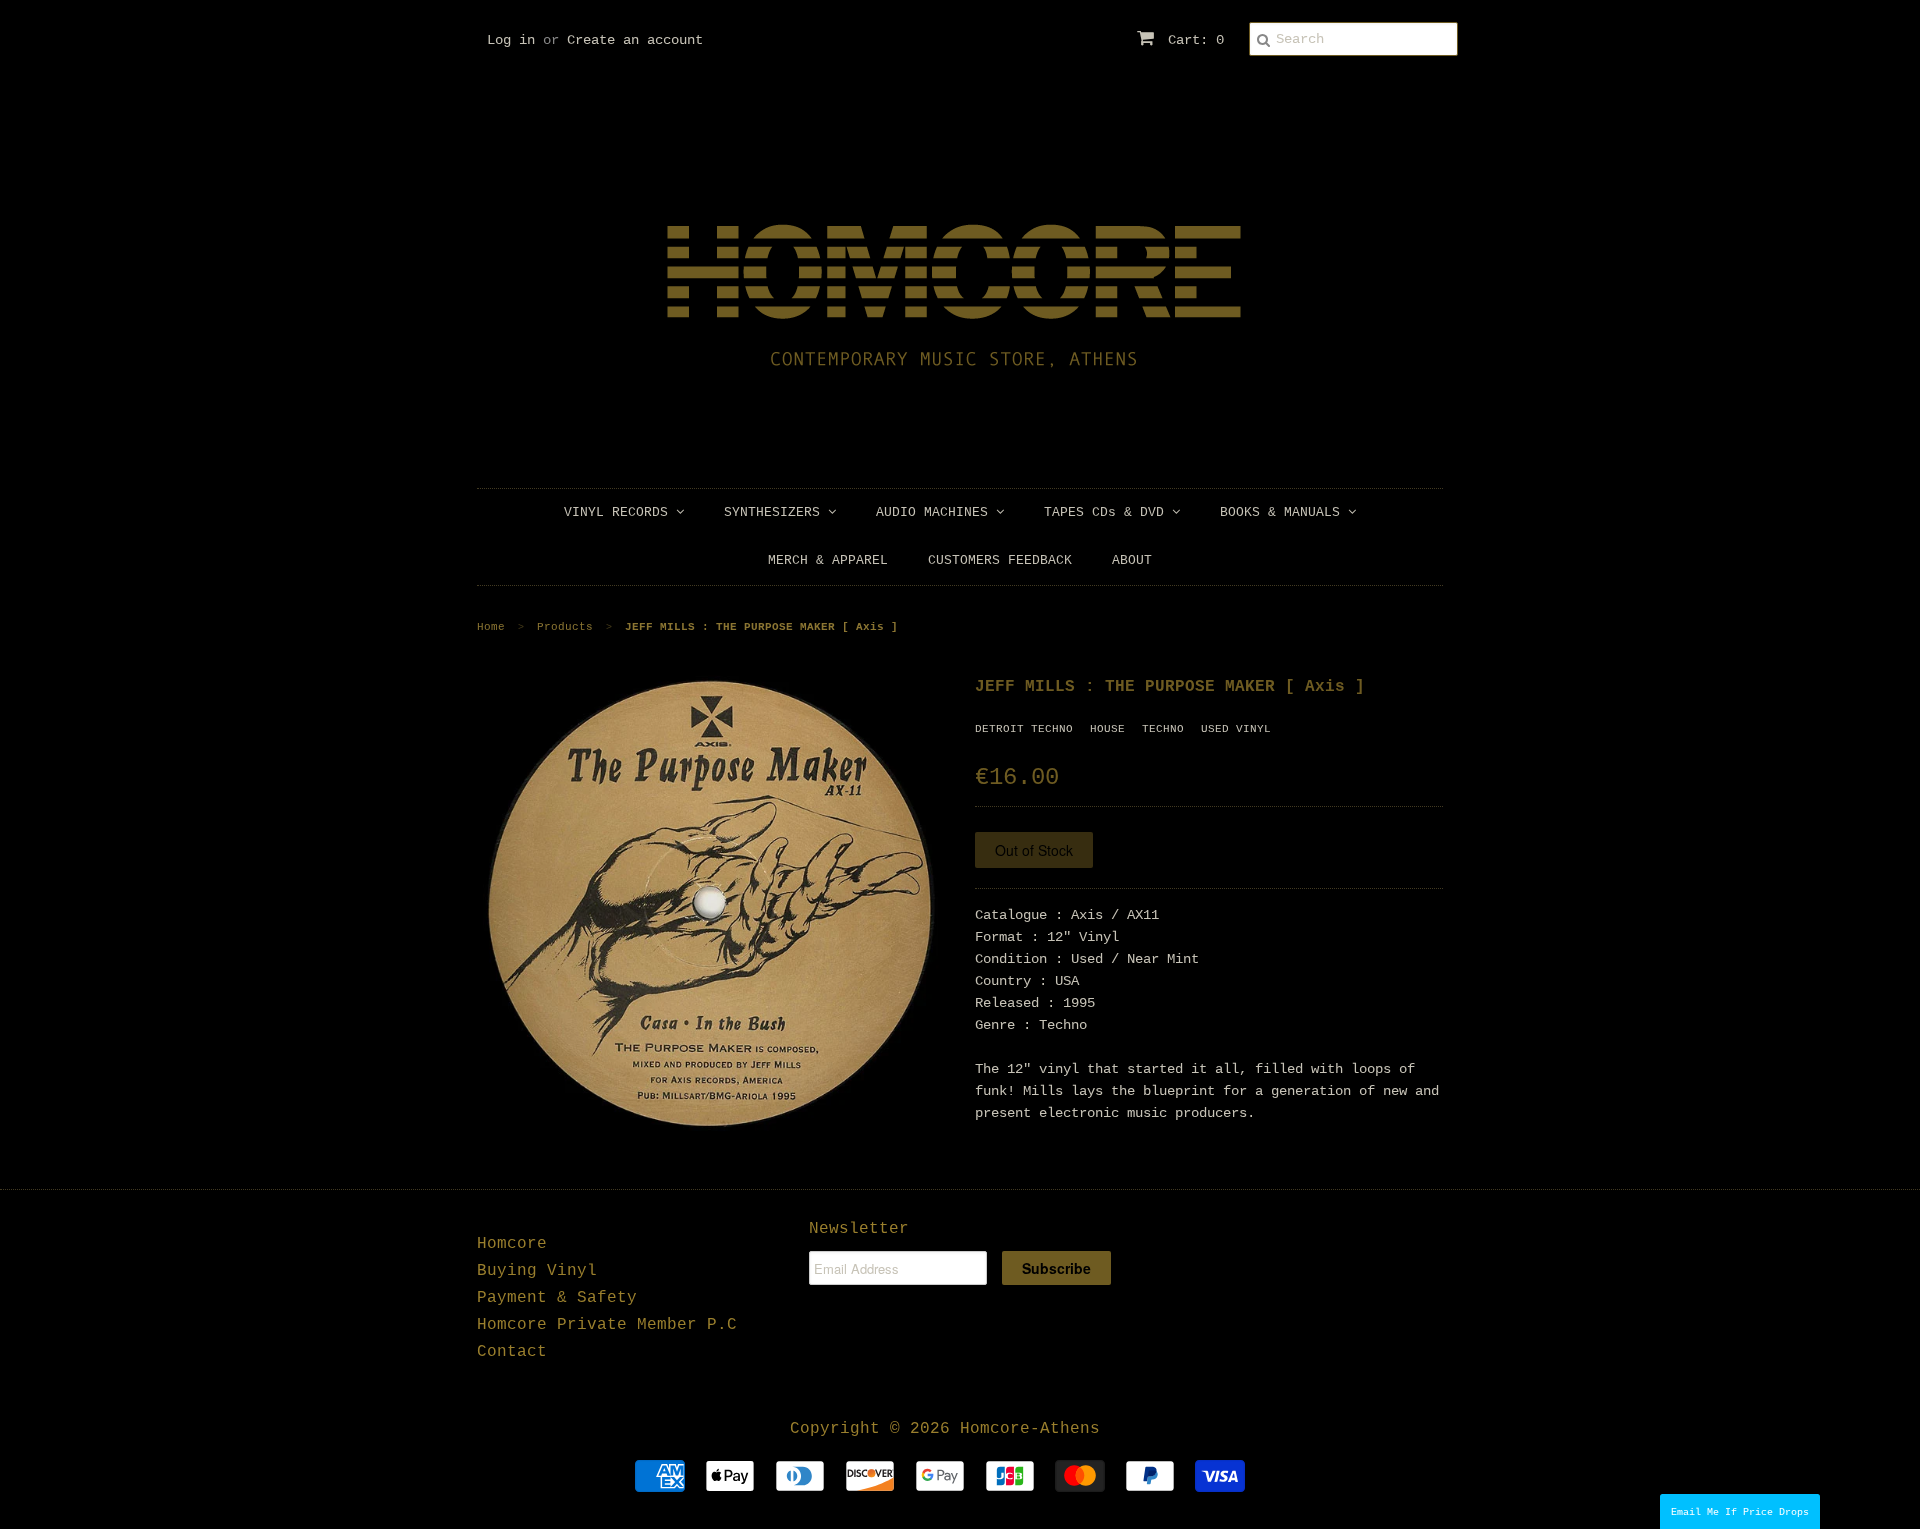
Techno (1163, 729)
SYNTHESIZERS (776, 512)
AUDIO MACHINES (936, 512)
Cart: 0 (1192, 40)
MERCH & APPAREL (828, 560)
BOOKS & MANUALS (1284, 512)
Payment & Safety (557, 1298)
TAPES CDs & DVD (1108, 512)
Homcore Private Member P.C (607, 1325)
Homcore (512, 1244)
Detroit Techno (1024, 729)
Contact (512, 1352)
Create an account (635, 40)
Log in (511, 40)
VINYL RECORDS (620, 512)
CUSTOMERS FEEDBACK (1000, 560)
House (1107, 729)
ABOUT (1132, 560)
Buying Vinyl (537, 1271)
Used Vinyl (1236, 729)
